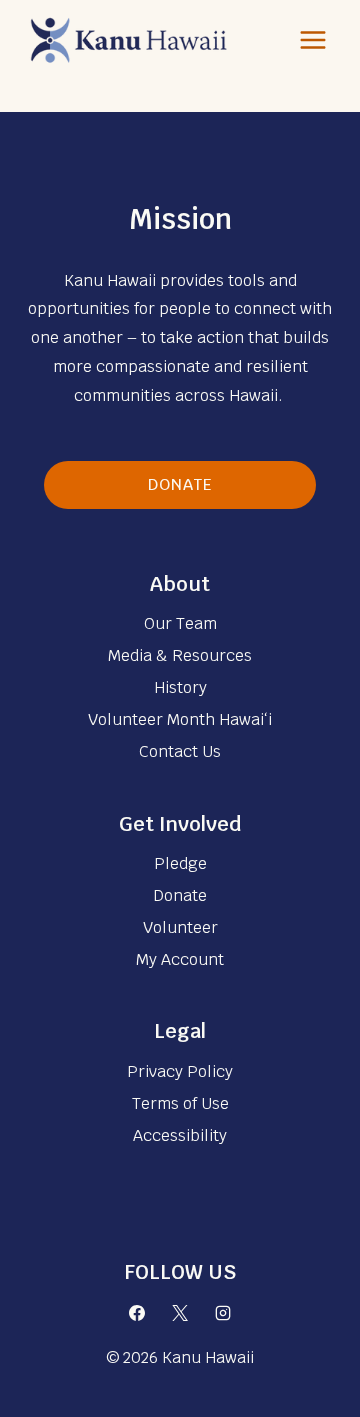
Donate (180, 484)
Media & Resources (180, 655)
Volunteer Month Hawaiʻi (180, 719)
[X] (180, 1313)
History (180, 687)
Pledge (180, 863)
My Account (180, 959)
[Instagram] (223, 1313)
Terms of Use (180, 1103)
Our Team (180, 623)
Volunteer (180, 927)
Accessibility (180, 1135)
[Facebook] (137, 1313)
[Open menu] (312, 39)
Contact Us (180, 751)
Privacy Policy (180, 1071)
